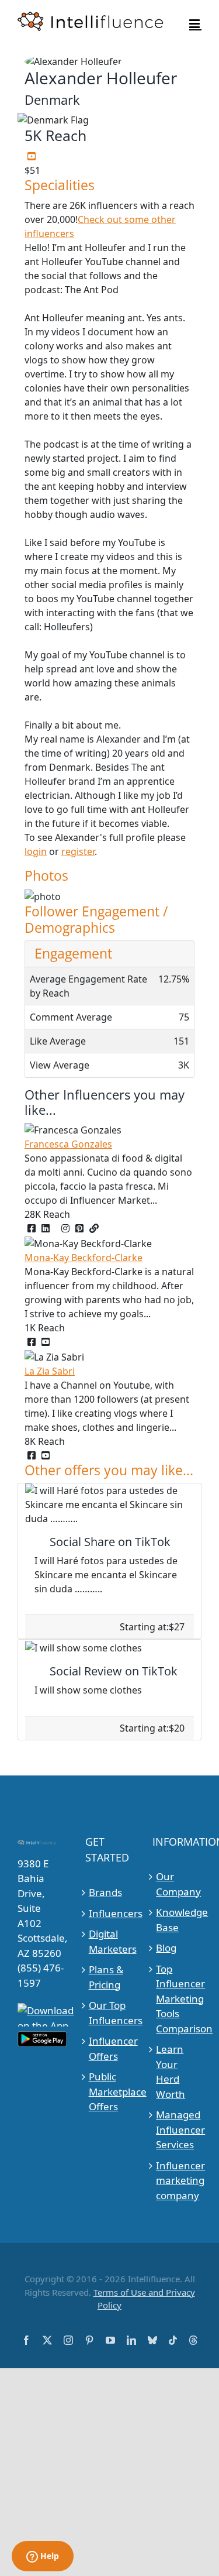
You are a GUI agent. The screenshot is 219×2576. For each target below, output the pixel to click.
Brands (105, 1892)
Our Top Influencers (110, 2013)
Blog (166, 1948)
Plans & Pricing (106, 1977)
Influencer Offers (110, 2048)
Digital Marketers (110, 1941)
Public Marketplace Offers (110, 2091)
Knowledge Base (177, 1920)
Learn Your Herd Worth (171, 2072)
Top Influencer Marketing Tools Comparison (177, 1999)
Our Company (177, 1884)
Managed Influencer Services (177, 2130)
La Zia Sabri (50, 1371)
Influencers (110, 1913)
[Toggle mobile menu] (195, 24)
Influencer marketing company (177, 2180)
